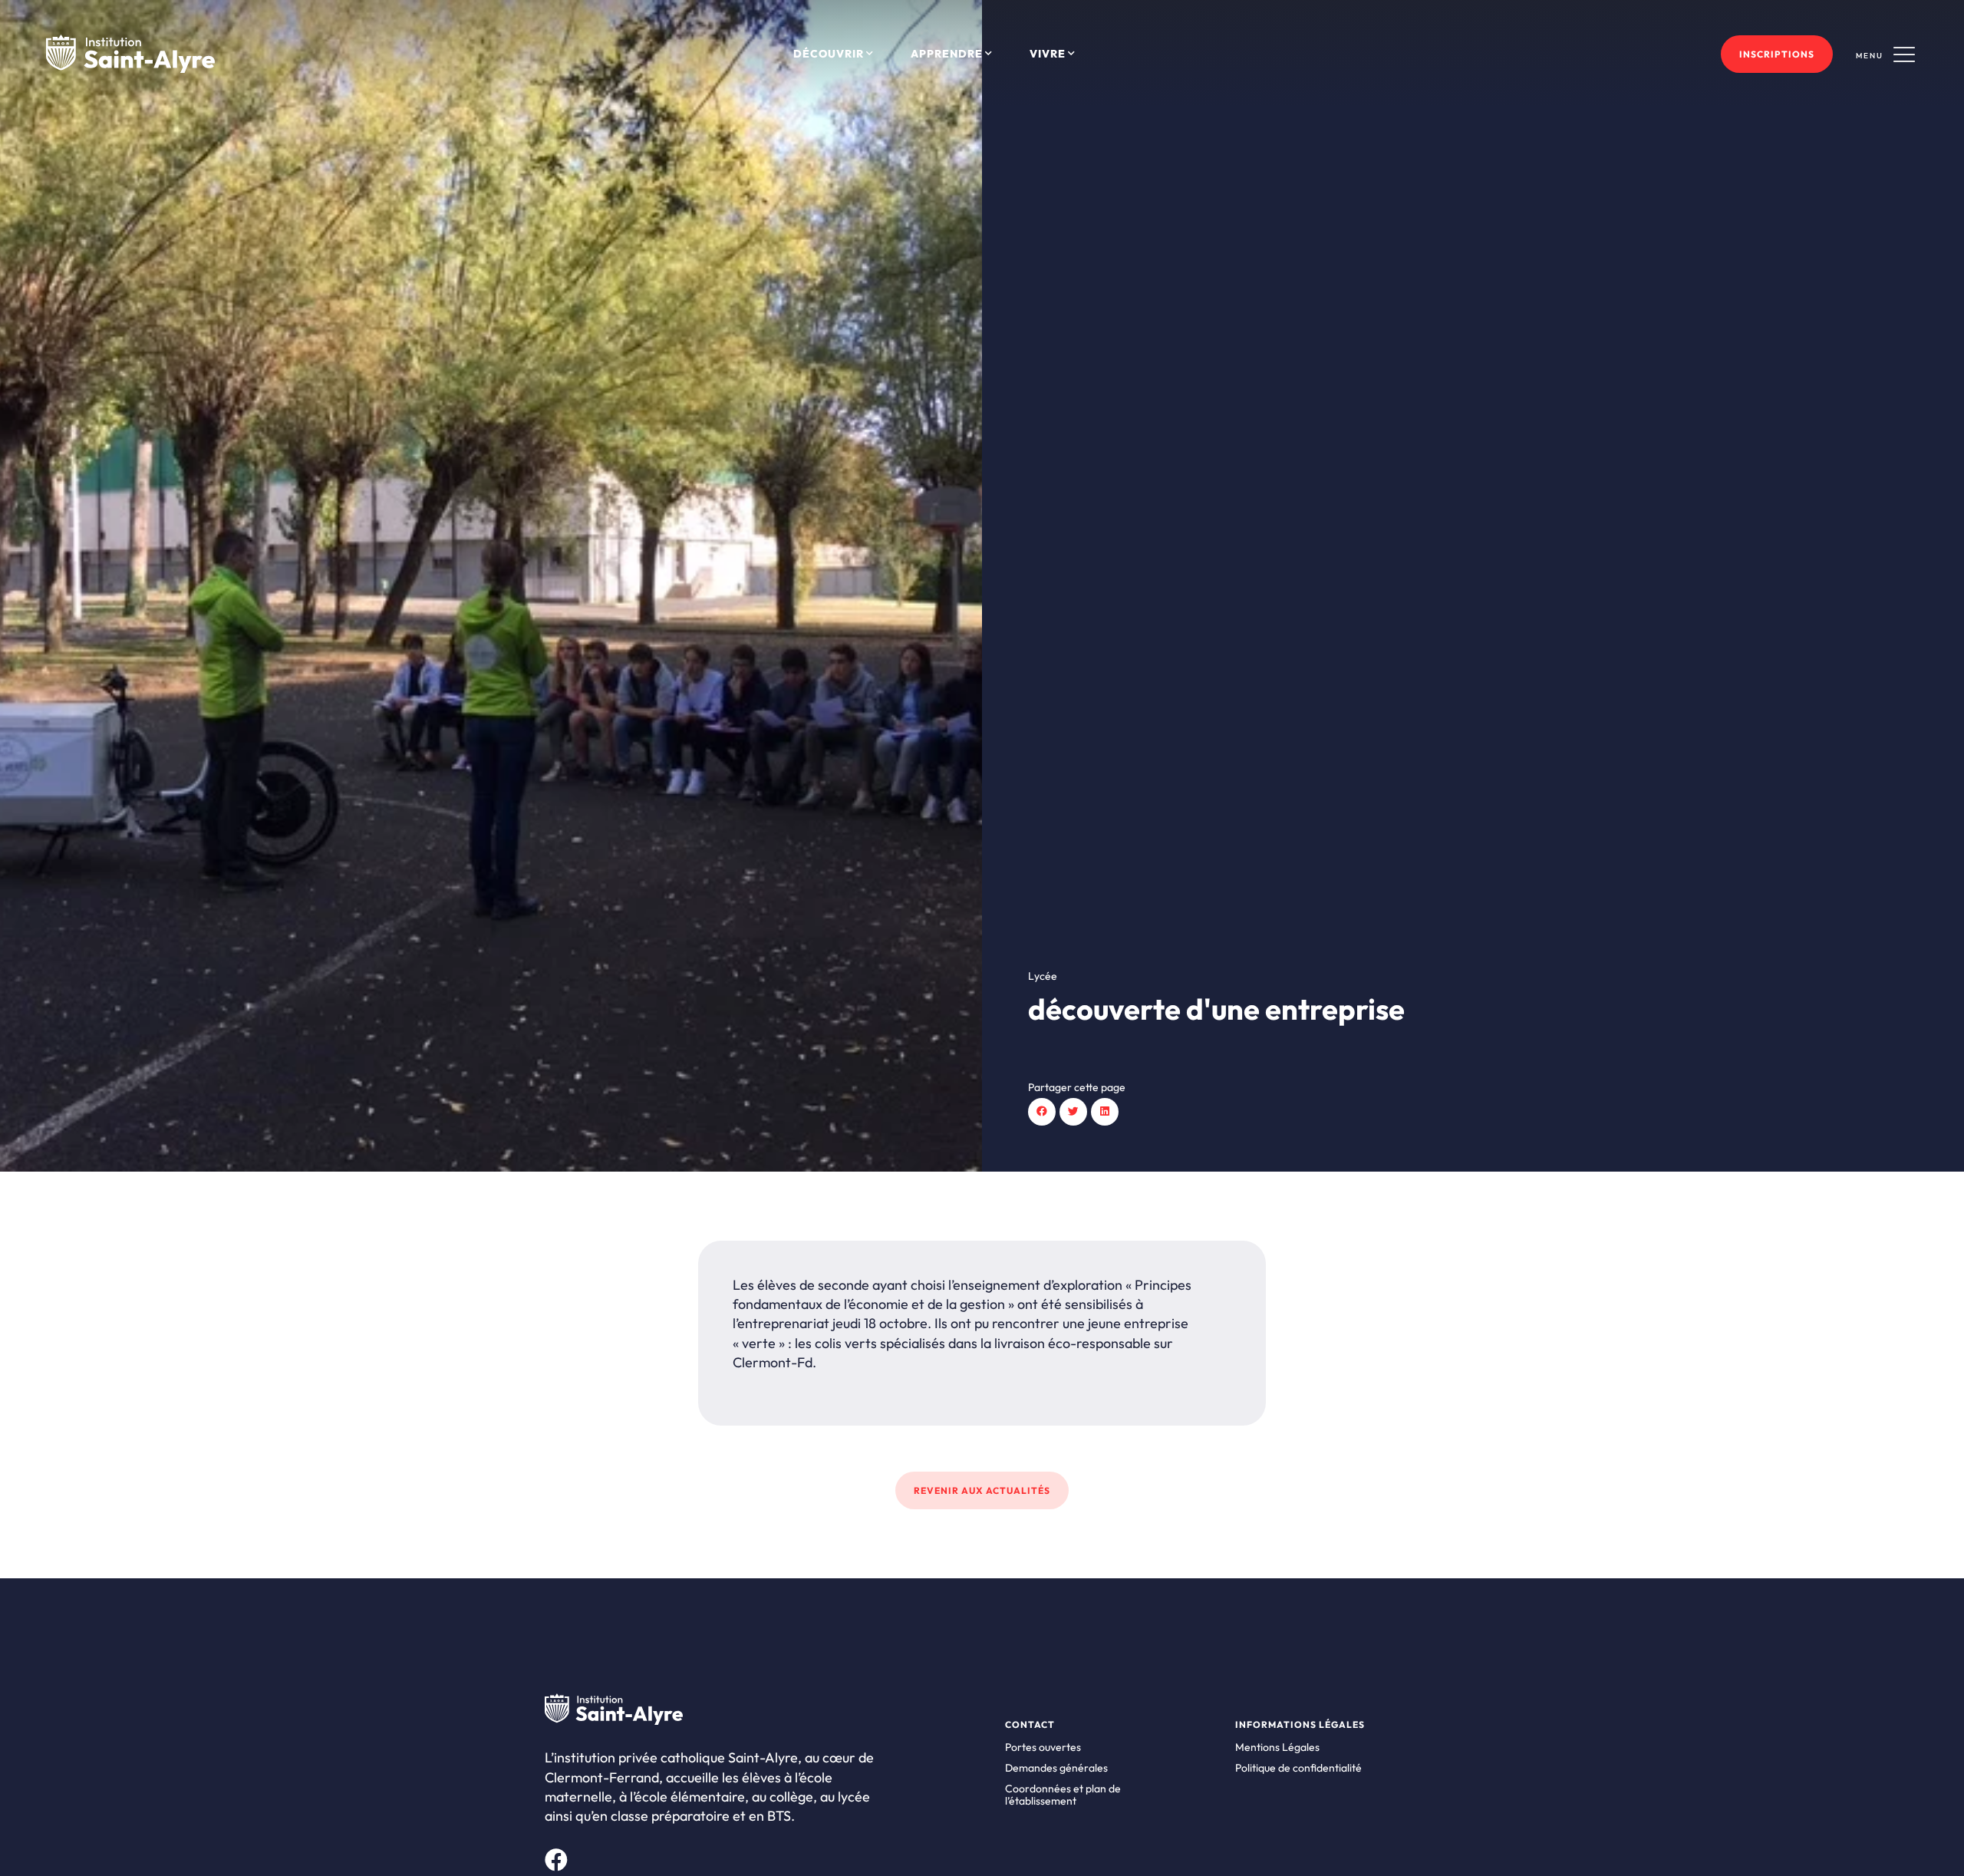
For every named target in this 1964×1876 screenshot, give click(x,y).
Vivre (1048, 54)
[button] (1042, 1112)
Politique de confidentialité (1298, 1768)
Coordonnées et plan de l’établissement (1063, 1795)
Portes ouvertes (1043, 1747)
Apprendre (947, 54)
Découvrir (829, 54)
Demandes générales (1056, 1768)
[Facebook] (556, 1860)
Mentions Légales (1277, 1747)
